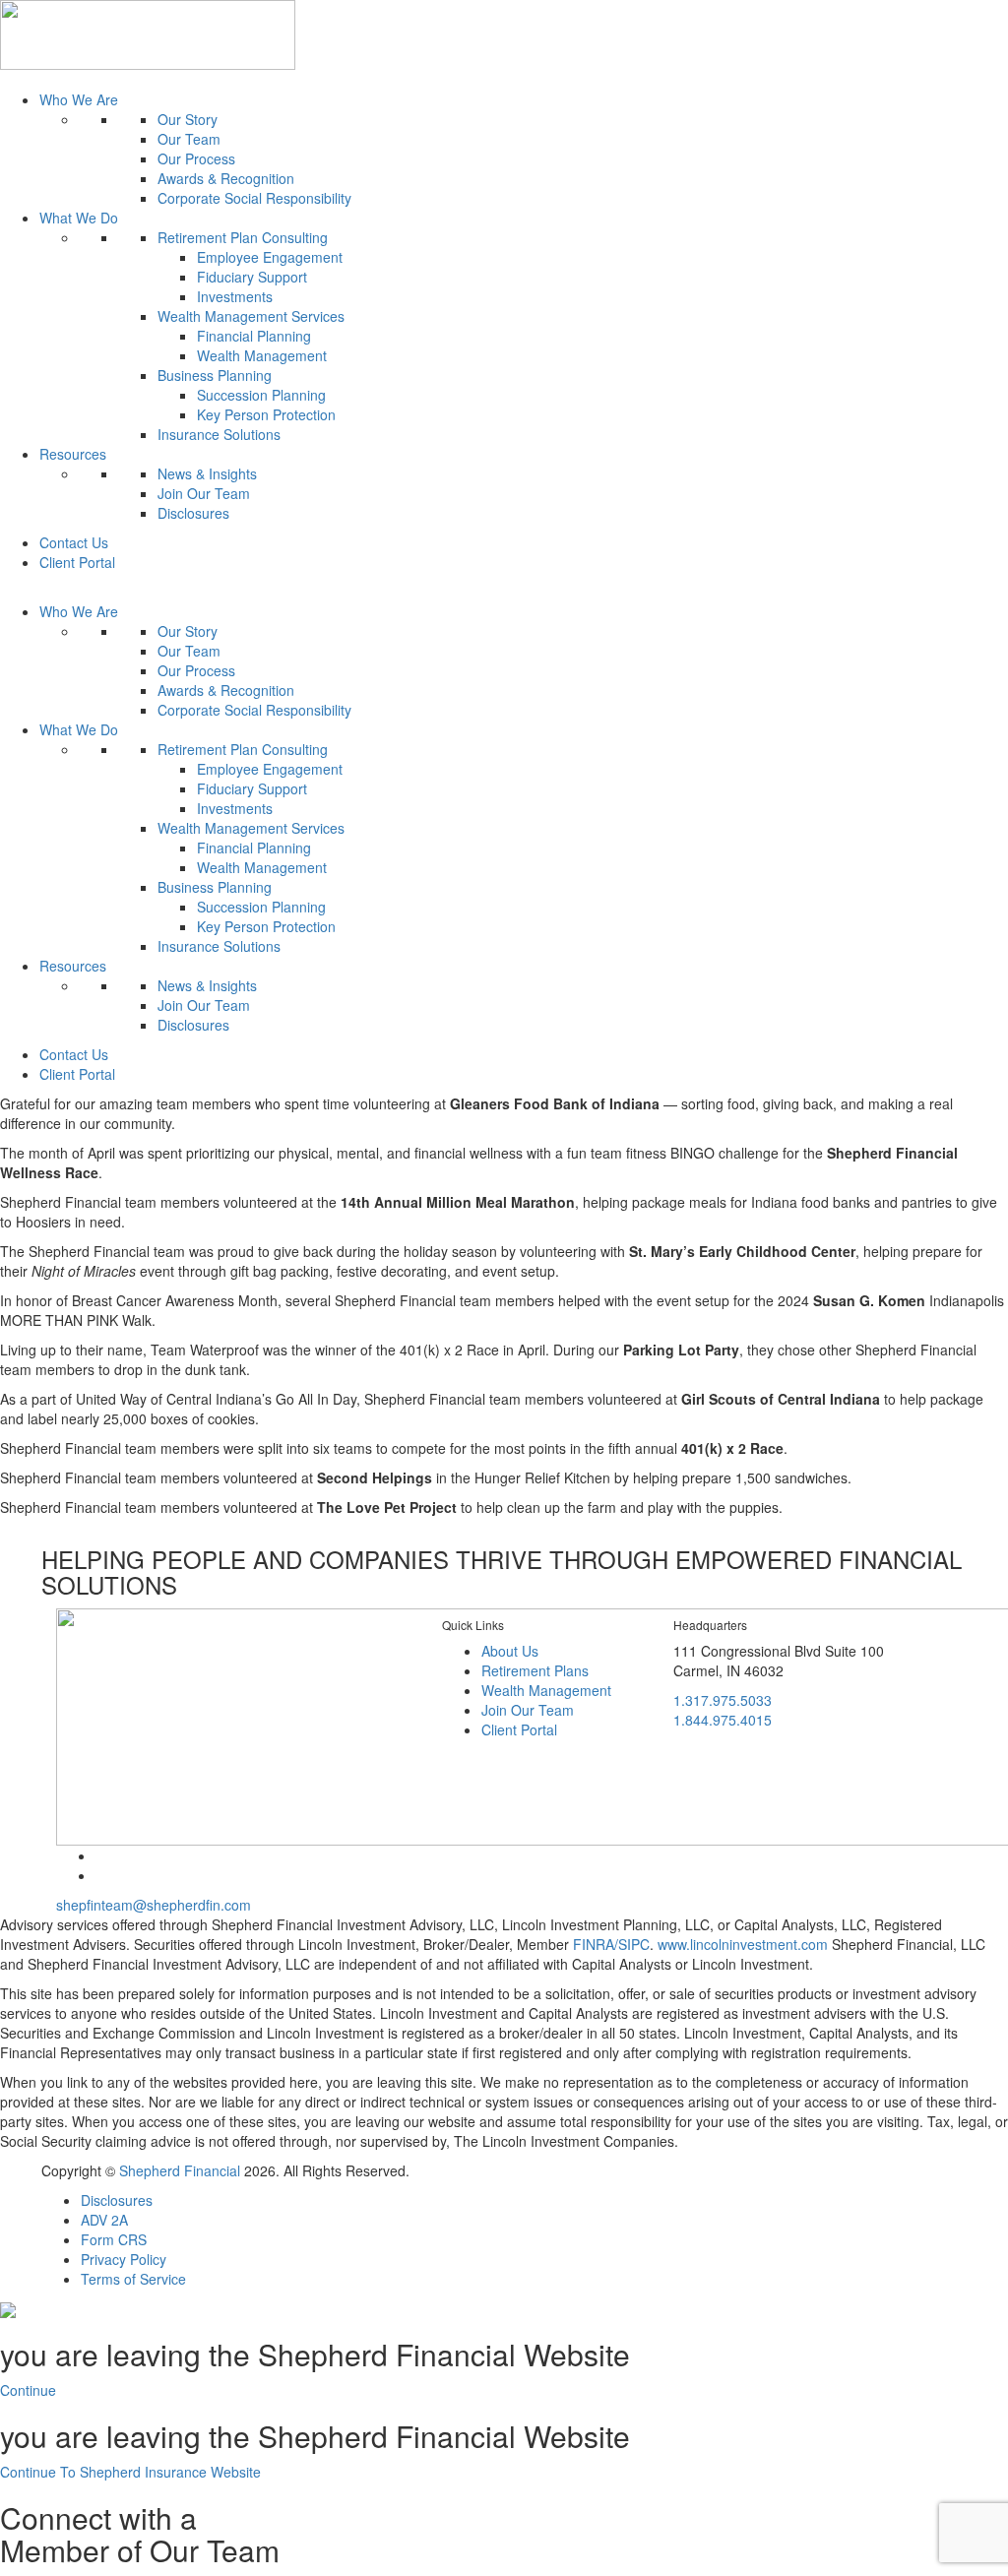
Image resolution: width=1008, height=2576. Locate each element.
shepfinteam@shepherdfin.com (154, 1905)
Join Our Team (204, 493)
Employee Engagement (270, 257)
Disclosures (193, 513)
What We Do (79, 218)
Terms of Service (133, 2279)
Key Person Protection (266, 414)
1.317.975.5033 (723, 1700)
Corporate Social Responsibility (254, 198)
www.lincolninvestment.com (743, 1944)
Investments (235, 296)
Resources (73, 454)
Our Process (196, 158)
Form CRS (114, 2239)
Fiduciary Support (252, 277)
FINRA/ (596, 1944)
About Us (510, 1651)
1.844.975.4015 (723, 1720)
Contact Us (74, 542)
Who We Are (79, 99)
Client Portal (77, 562)
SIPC (634, 1944)
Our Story (188, 119)
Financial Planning (254, 336)
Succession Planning (261, 395)
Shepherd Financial (182, 2170)
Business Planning (215, 375)
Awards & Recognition (226, 178)
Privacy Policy (124, 2259)
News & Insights (207, 473)
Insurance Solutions (219, 434)
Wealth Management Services (251, 316)
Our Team (189, 139)
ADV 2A (104, 2220)
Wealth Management (262, 355)
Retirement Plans (535, 1670)
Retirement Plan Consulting (243, 237)
